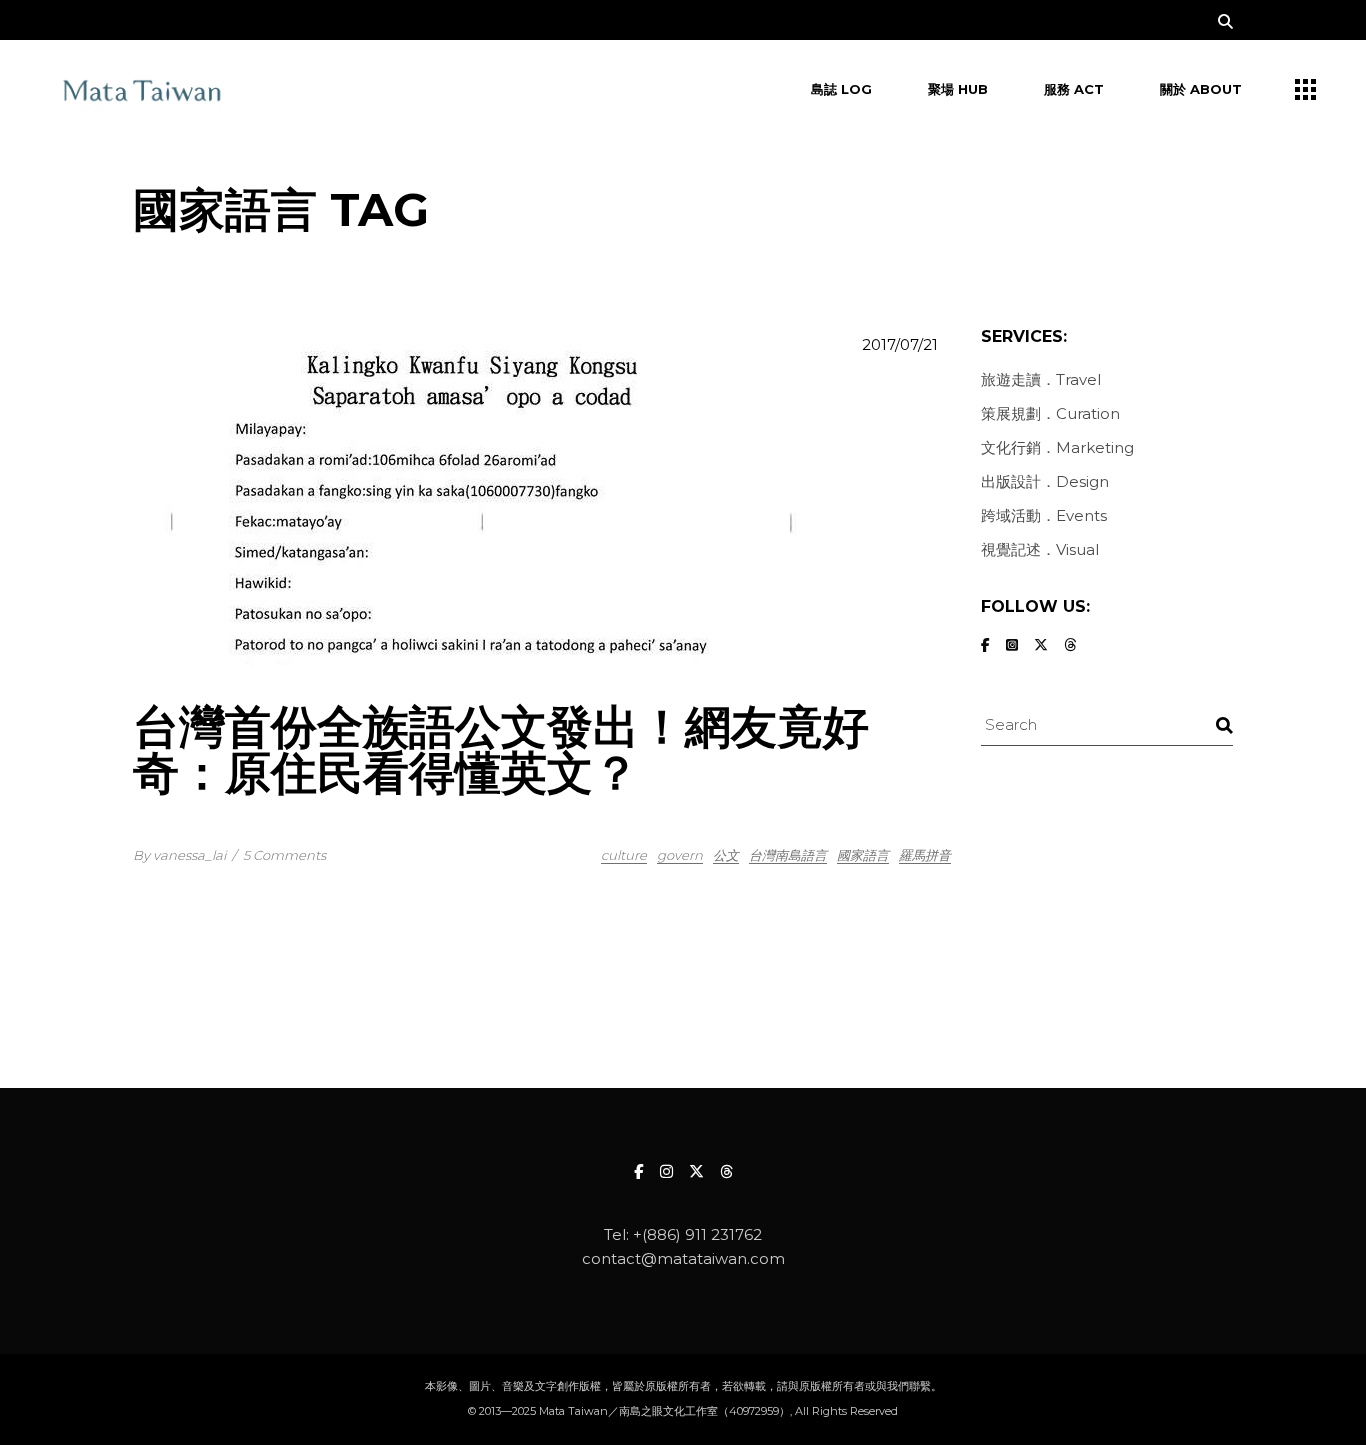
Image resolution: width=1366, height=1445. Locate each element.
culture (624, 855)
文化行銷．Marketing (1057, 447)
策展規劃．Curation (1050, 413)
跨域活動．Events (1044, 515)
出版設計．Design (1045, 481)
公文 (726, 855)
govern (680, 855)
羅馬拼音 (925, 855)
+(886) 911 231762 (697, 1234)
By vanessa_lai (179, 855)
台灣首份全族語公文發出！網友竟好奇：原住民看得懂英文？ (501, 749)
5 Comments (284, 855)
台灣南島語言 (788, 855)
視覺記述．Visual (1040, 549)
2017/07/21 (900, 344)
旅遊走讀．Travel (1041, 379)
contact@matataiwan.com (683, 1258)
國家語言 (863, 855)
